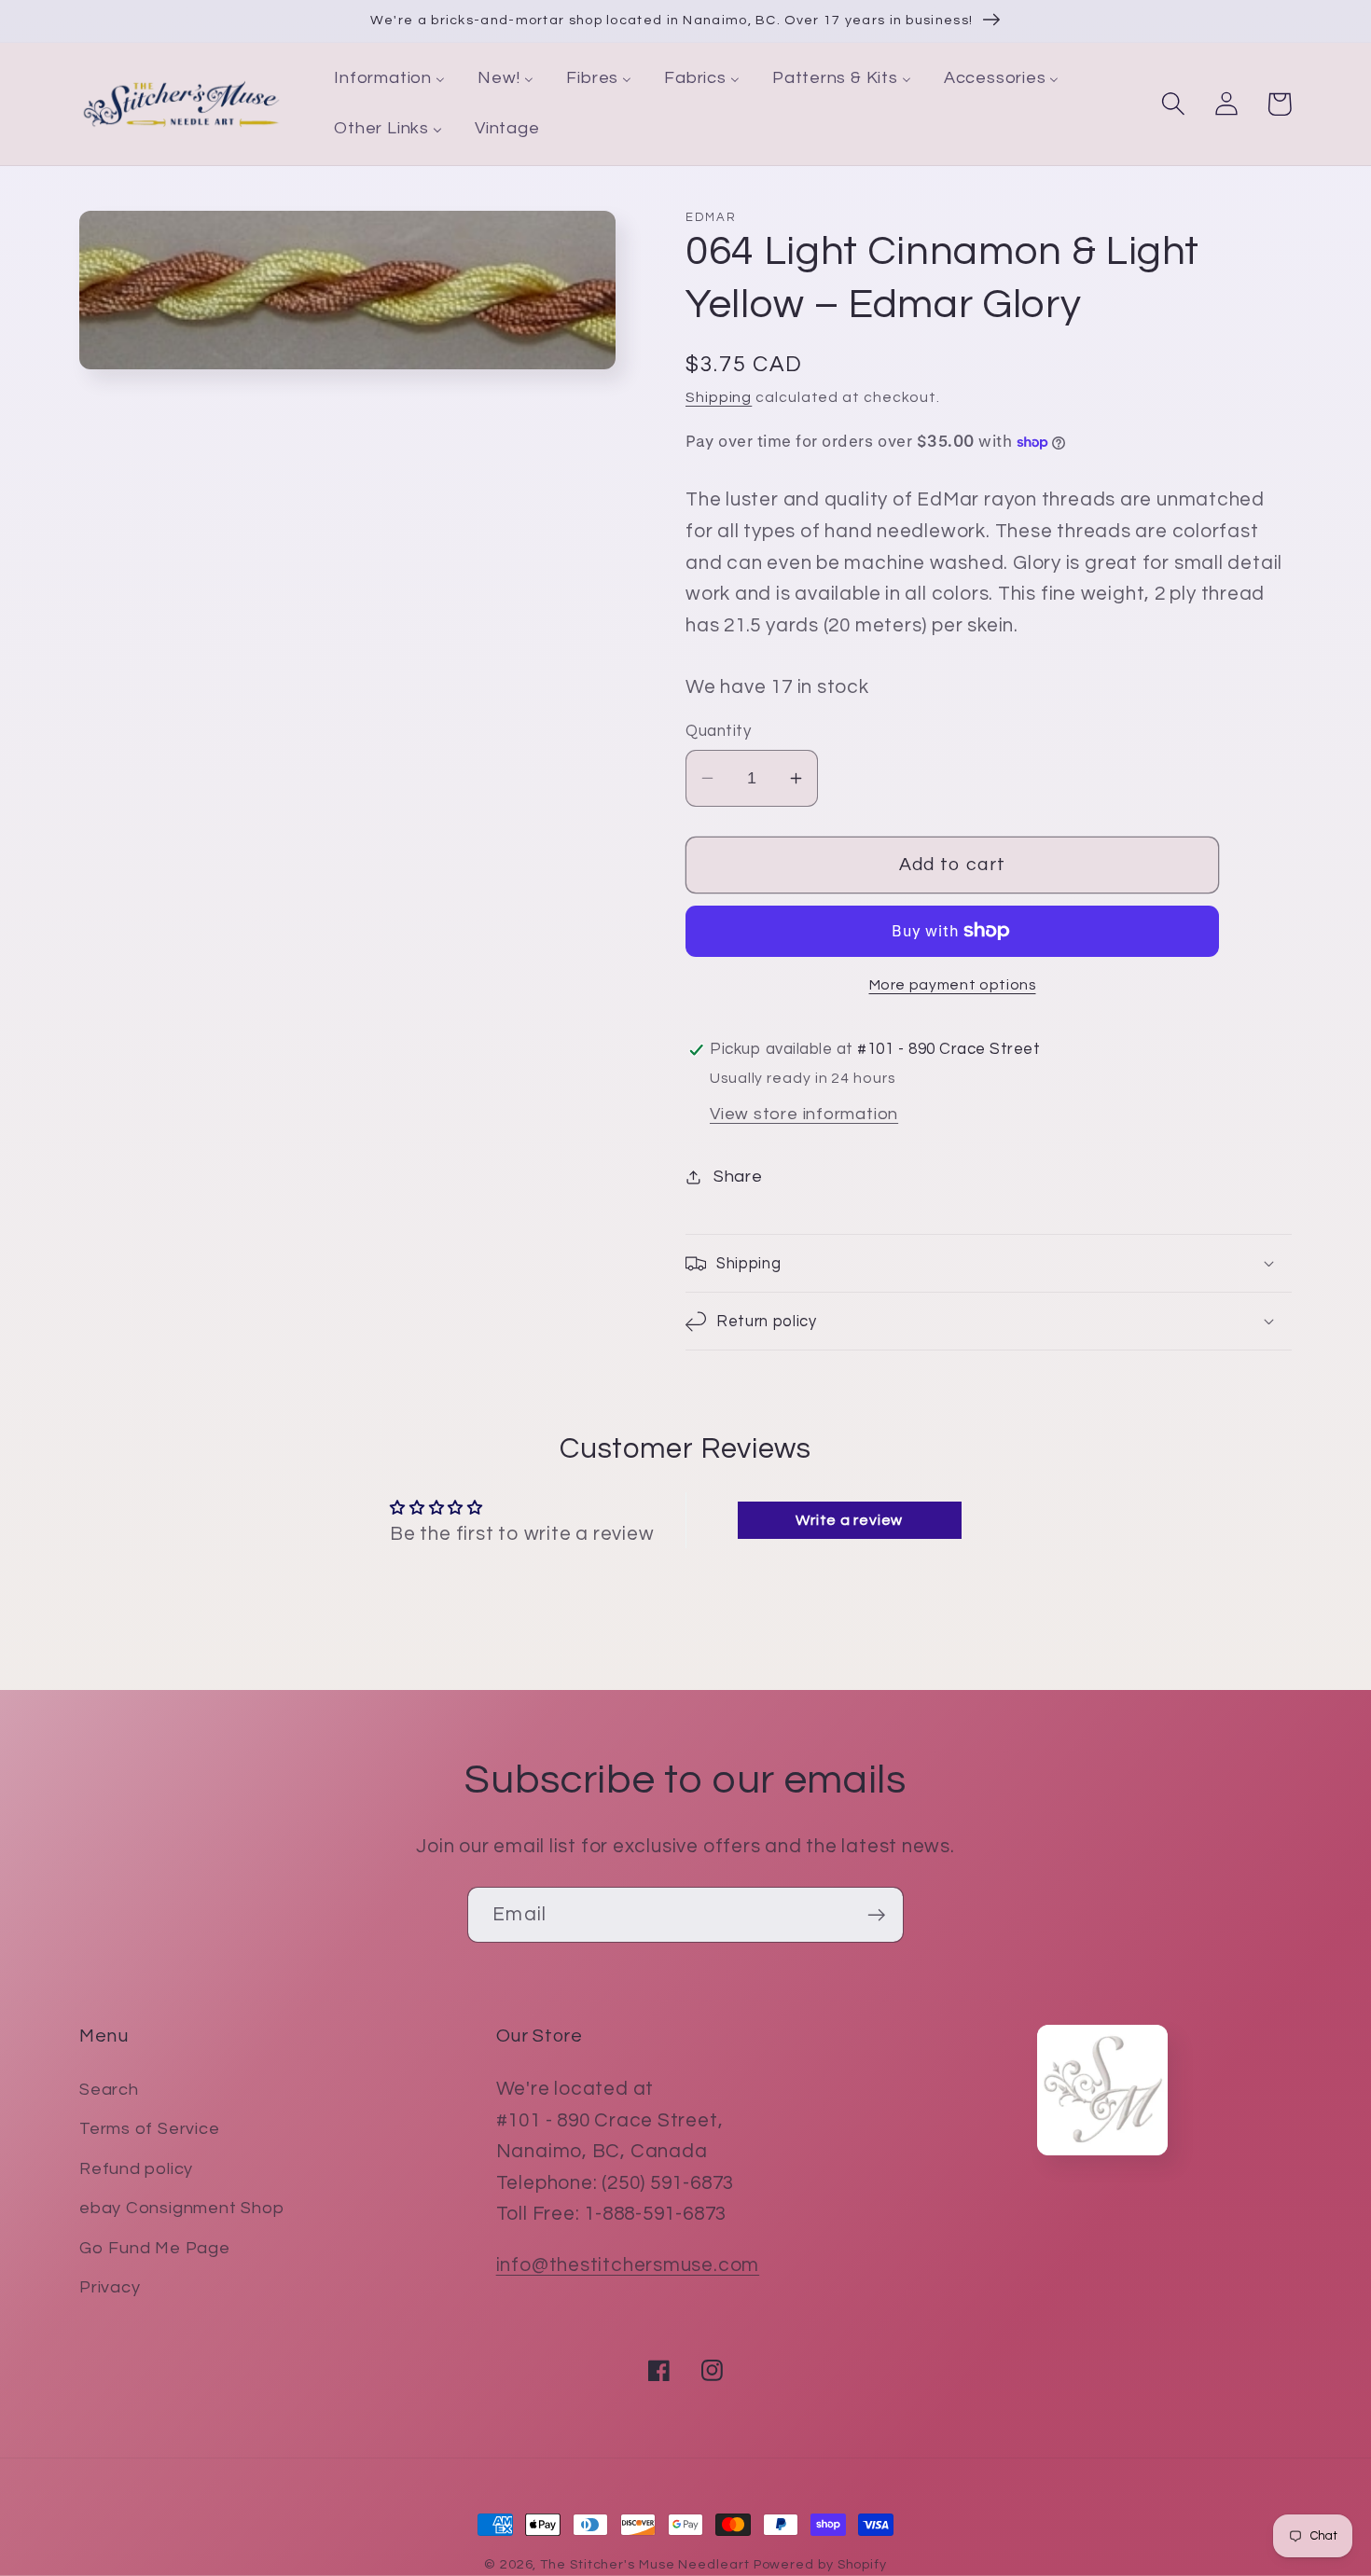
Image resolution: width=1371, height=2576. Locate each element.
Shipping (719, 397)
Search (109, 2090)
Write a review (849, 1520)
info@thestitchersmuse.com (628, 2265)
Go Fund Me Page (155, 2248)
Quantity (718, 731)
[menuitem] (390, 79)
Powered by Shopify (820, 2564)
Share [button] (738, 1177)
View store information (804, 1114)
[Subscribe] (876, 1915)
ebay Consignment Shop (181, 2208)
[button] (1173, 104)
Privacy (110, 2287)
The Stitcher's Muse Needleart (644, 2564)
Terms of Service (149, 2129)
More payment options (953, 985)
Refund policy (136, 2169)
